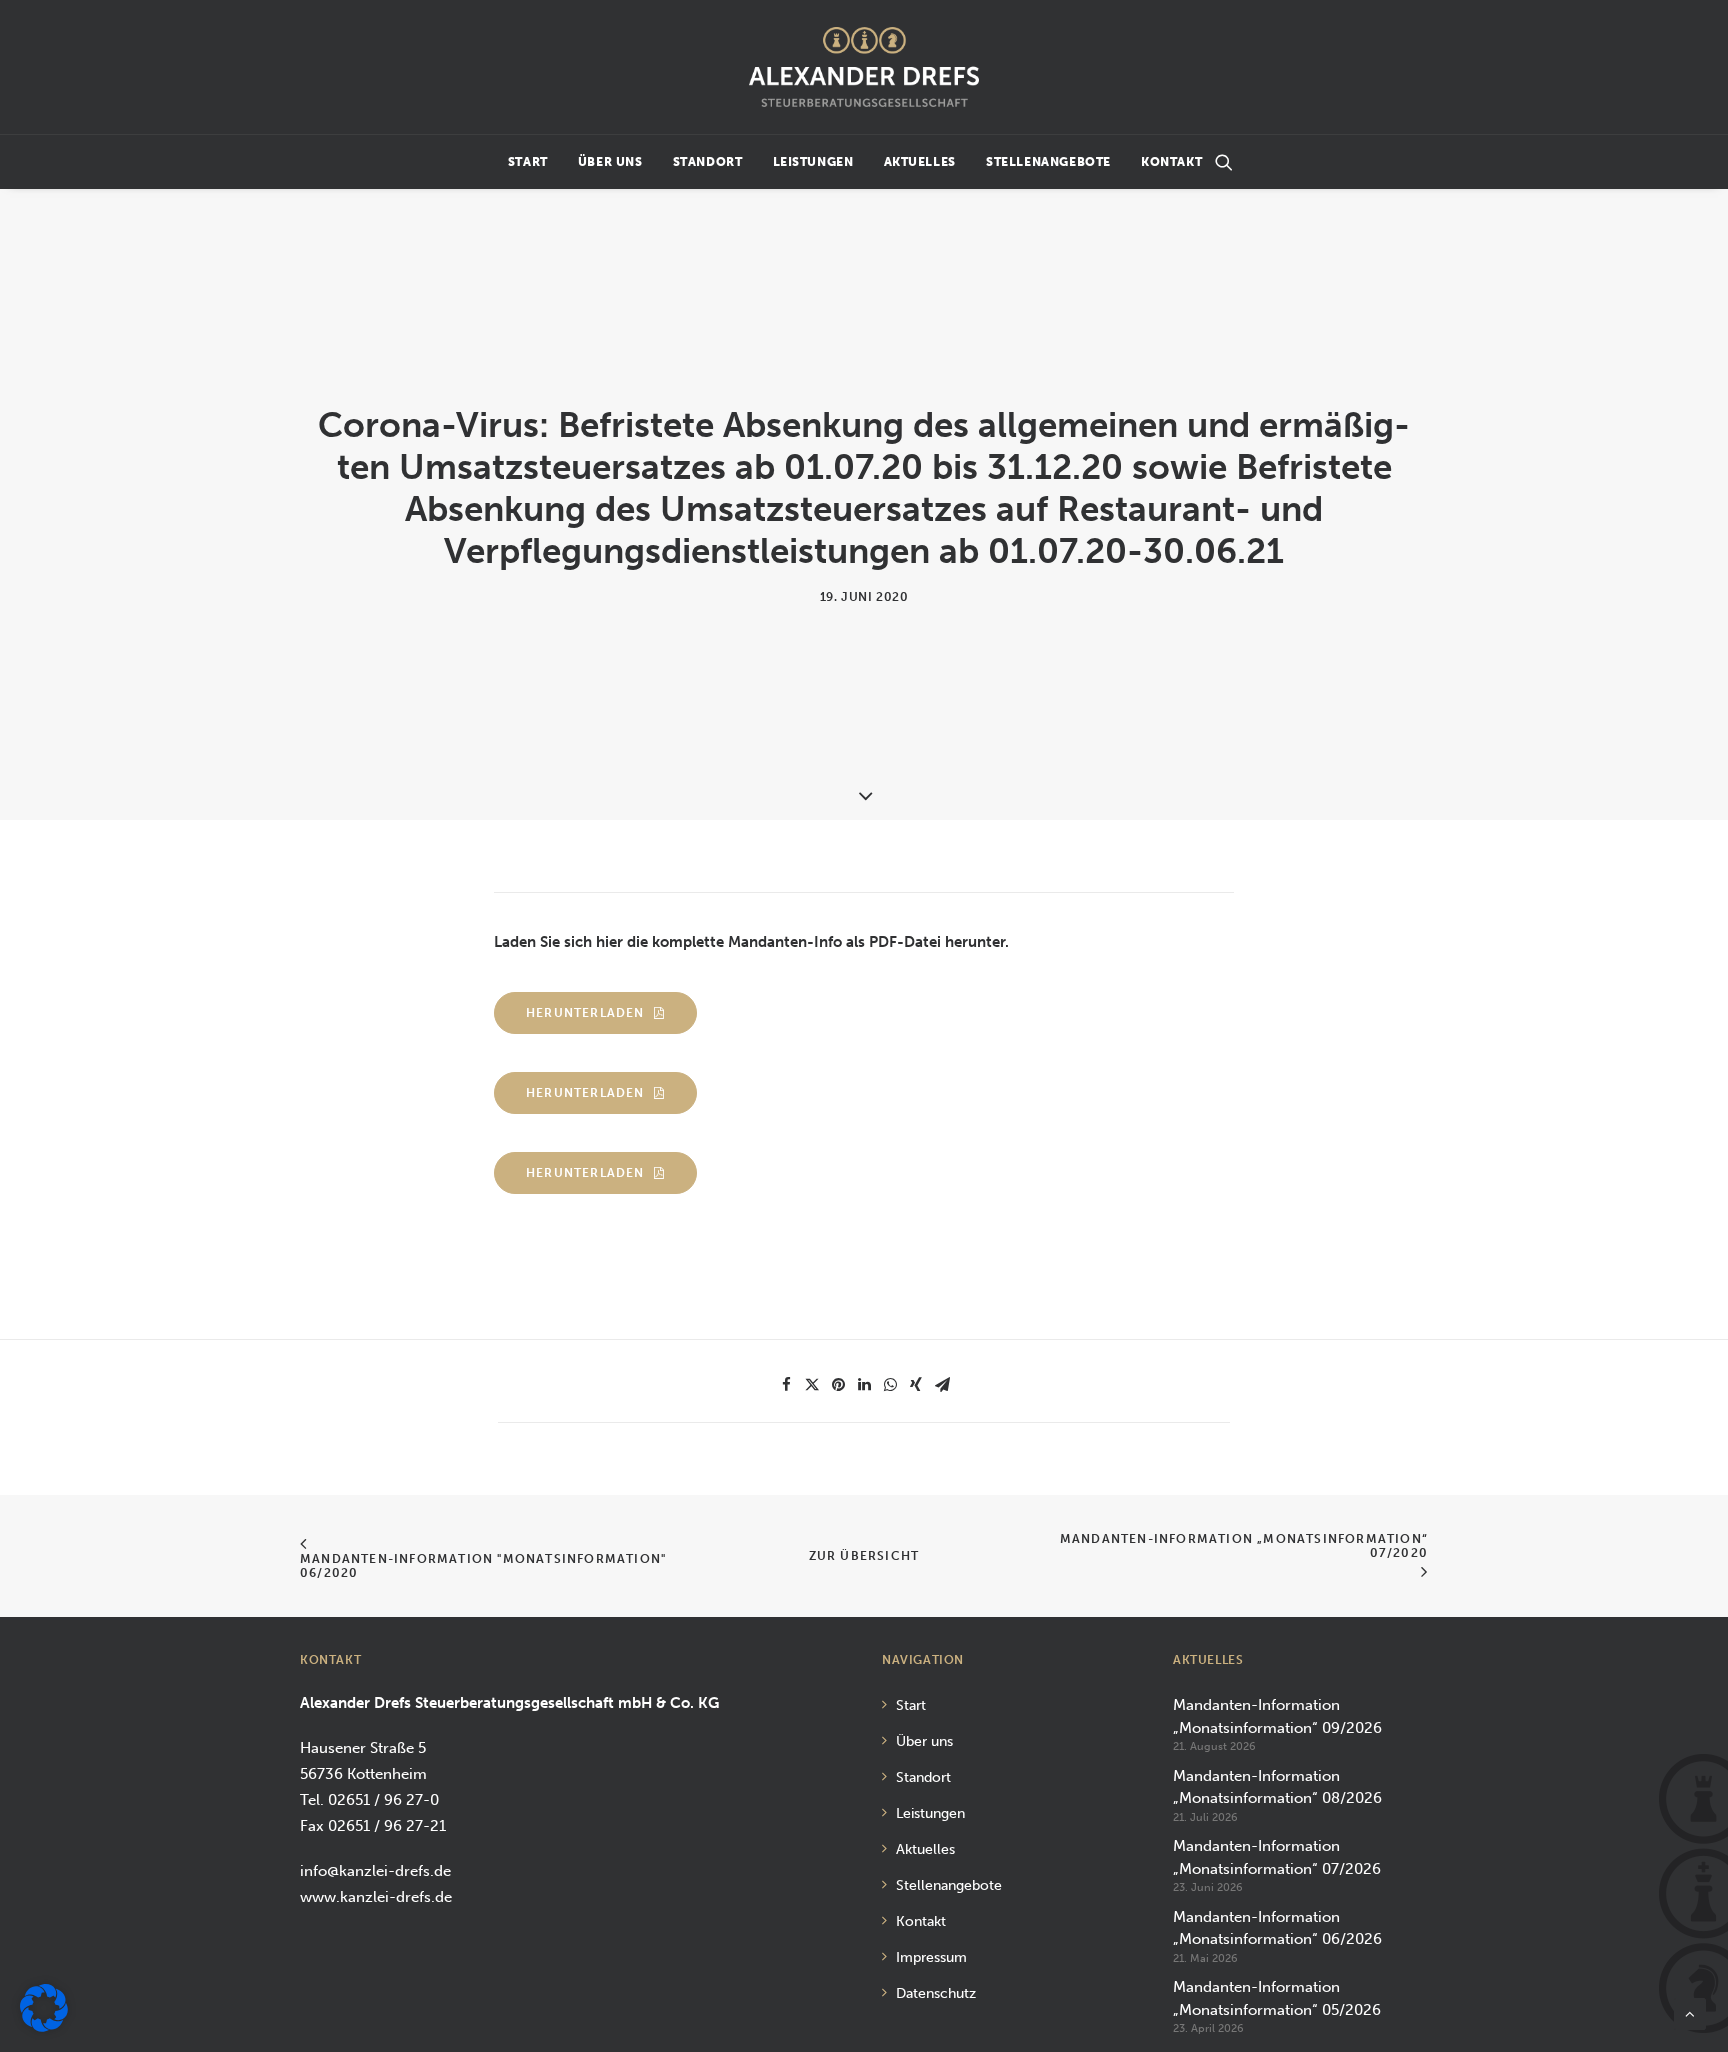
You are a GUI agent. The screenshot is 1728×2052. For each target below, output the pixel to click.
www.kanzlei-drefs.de (376, 1897)
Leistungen (813, 162)
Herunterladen (585, 1013)
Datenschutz (936, 1993)
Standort (708, 162)
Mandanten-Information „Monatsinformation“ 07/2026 (1277, 1857)
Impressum (931, 1957)
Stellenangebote (1048, 162)
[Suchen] (1224, 162)
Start (528, 162)
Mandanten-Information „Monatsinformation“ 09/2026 (1277, 1716)
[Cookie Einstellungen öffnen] (44, 2027)
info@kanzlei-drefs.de (375, 1871)
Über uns (610, 162)
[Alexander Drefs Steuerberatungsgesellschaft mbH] (863, 67)
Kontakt (1171, 162)
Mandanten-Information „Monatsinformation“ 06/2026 (1277, 1928)
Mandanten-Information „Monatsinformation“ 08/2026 (1277, 1787)
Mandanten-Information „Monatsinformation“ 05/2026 (1277, 1998)
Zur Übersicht (864, 1556)
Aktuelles (920, 162)
